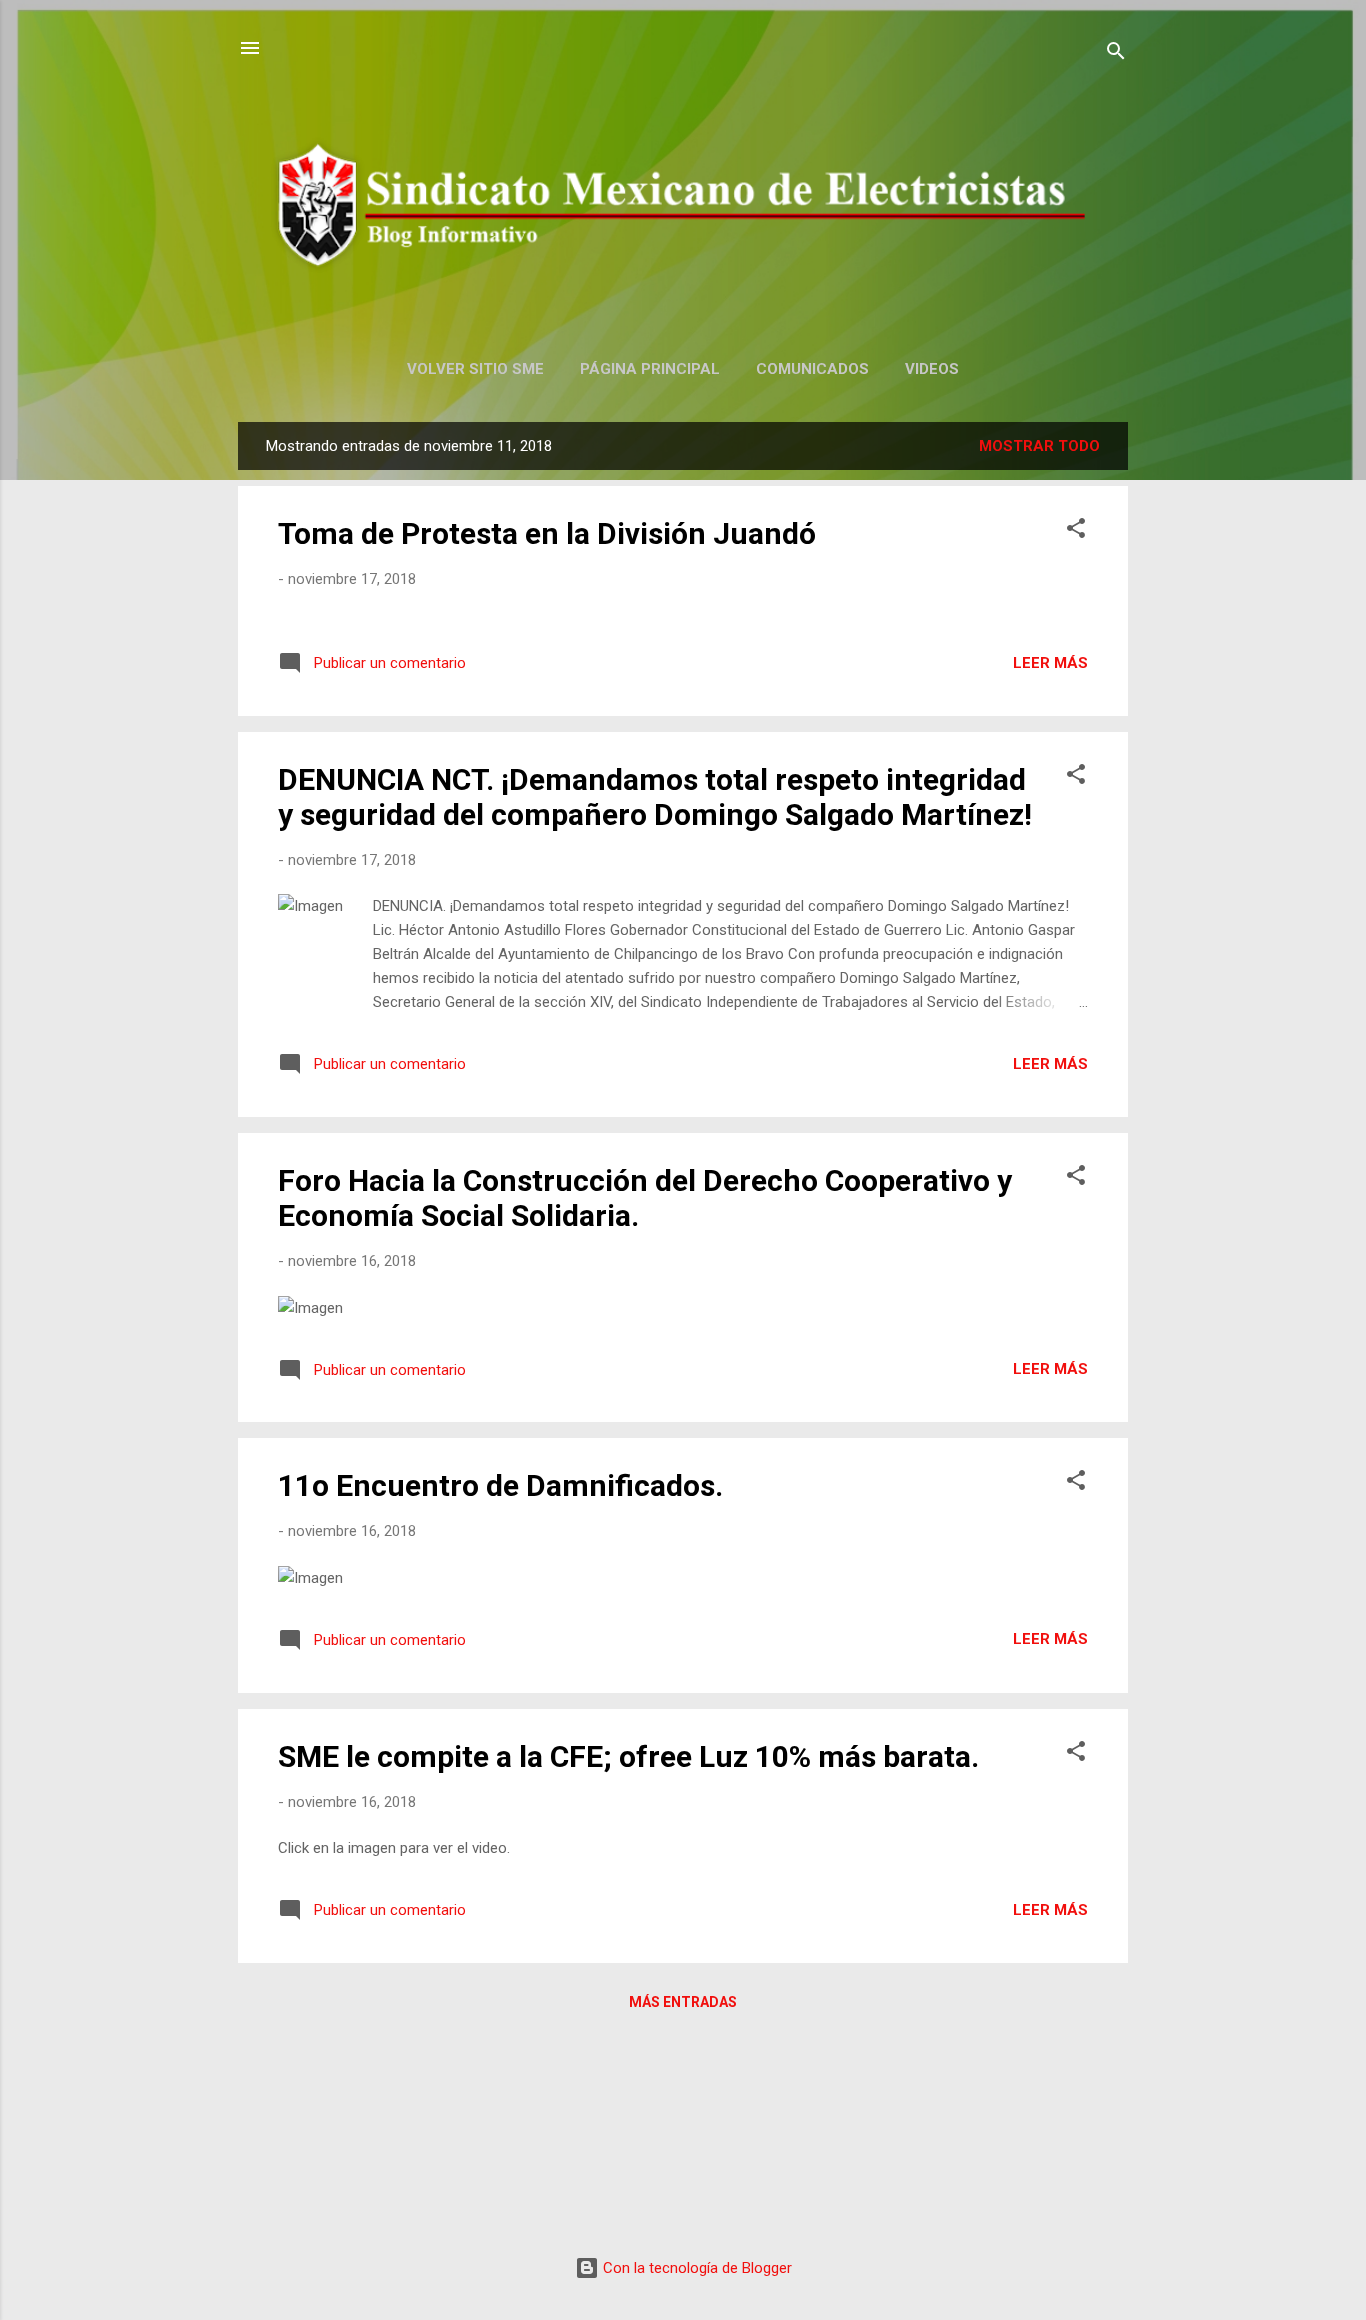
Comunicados (812, 369)
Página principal (650, 369)
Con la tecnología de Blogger (695, 2268)
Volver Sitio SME (475, 369)
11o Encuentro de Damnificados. (500, 1485)
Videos (932, 369)
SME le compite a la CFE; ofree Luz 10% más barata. (628, 1756)
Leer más (1050, 663)
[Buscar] (1116, 54)
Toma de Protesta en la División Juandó (547, 533)
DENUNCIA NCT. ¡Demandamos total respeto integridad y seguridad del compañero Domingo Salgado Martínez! (655, 797)
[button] (1076, 531)
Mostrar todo (1039, 446)
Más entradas (683, 2002)
